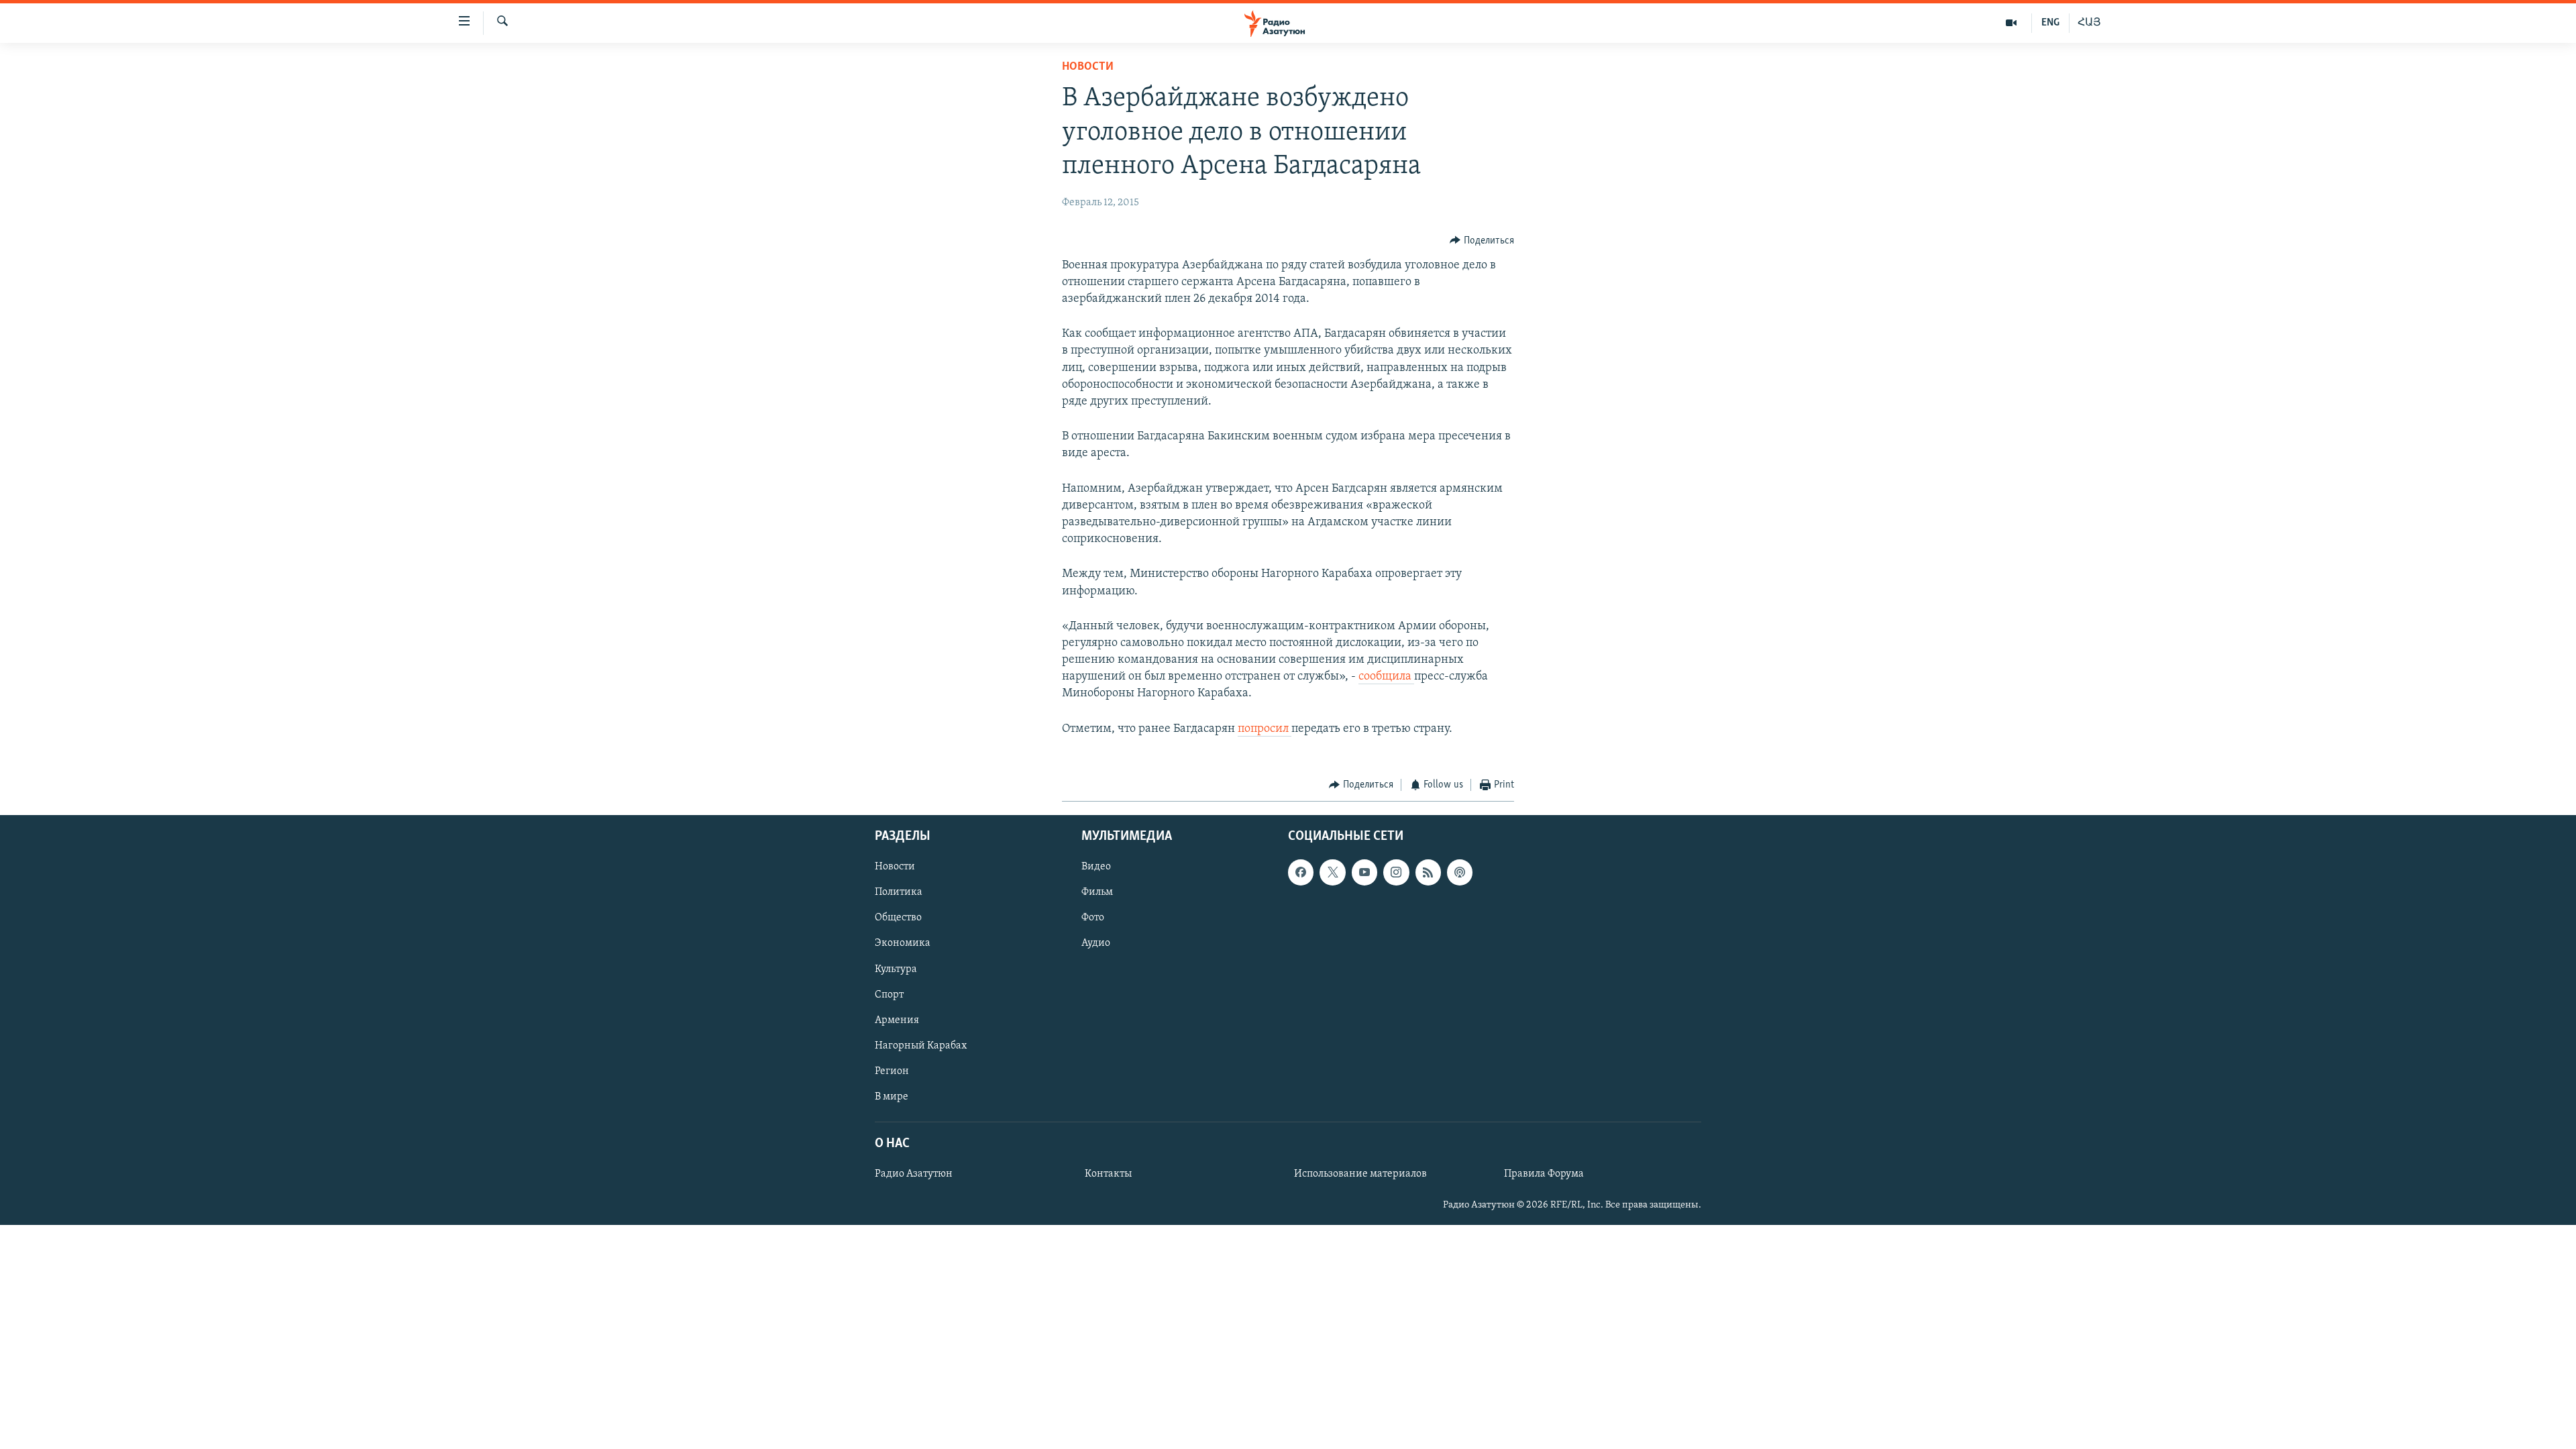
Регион (892, 1071)
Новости (1088, 67)
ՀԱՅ (2089, 23)
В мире (892, 1097)
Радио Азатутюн (914, 1174)
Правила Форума (1544, 1174)
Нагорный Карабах (921, 1046)
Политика (899, 893)
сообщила (1386, 677)
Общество (898, 918)
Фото (1093, 918)
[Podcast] (1460, 873)
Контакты (1108, 1174)
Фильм (1097, 893)
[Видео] (2011, 23)
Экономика (903, 944)
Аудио (1096, 944)
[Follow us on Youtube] (1364, 873)
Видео (1096, 867)
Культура (896, 969)
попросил (1265, 729)
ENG (2050, 23)
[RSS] (1428, 873)
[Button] (1482, 241)
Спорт (889, 995)
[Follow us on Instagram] (1396, 873)
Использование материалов (1360, 1174)
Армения (897, 1020)
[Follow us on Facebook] (1301, 873)
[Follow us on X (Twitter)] (1332, 873)
